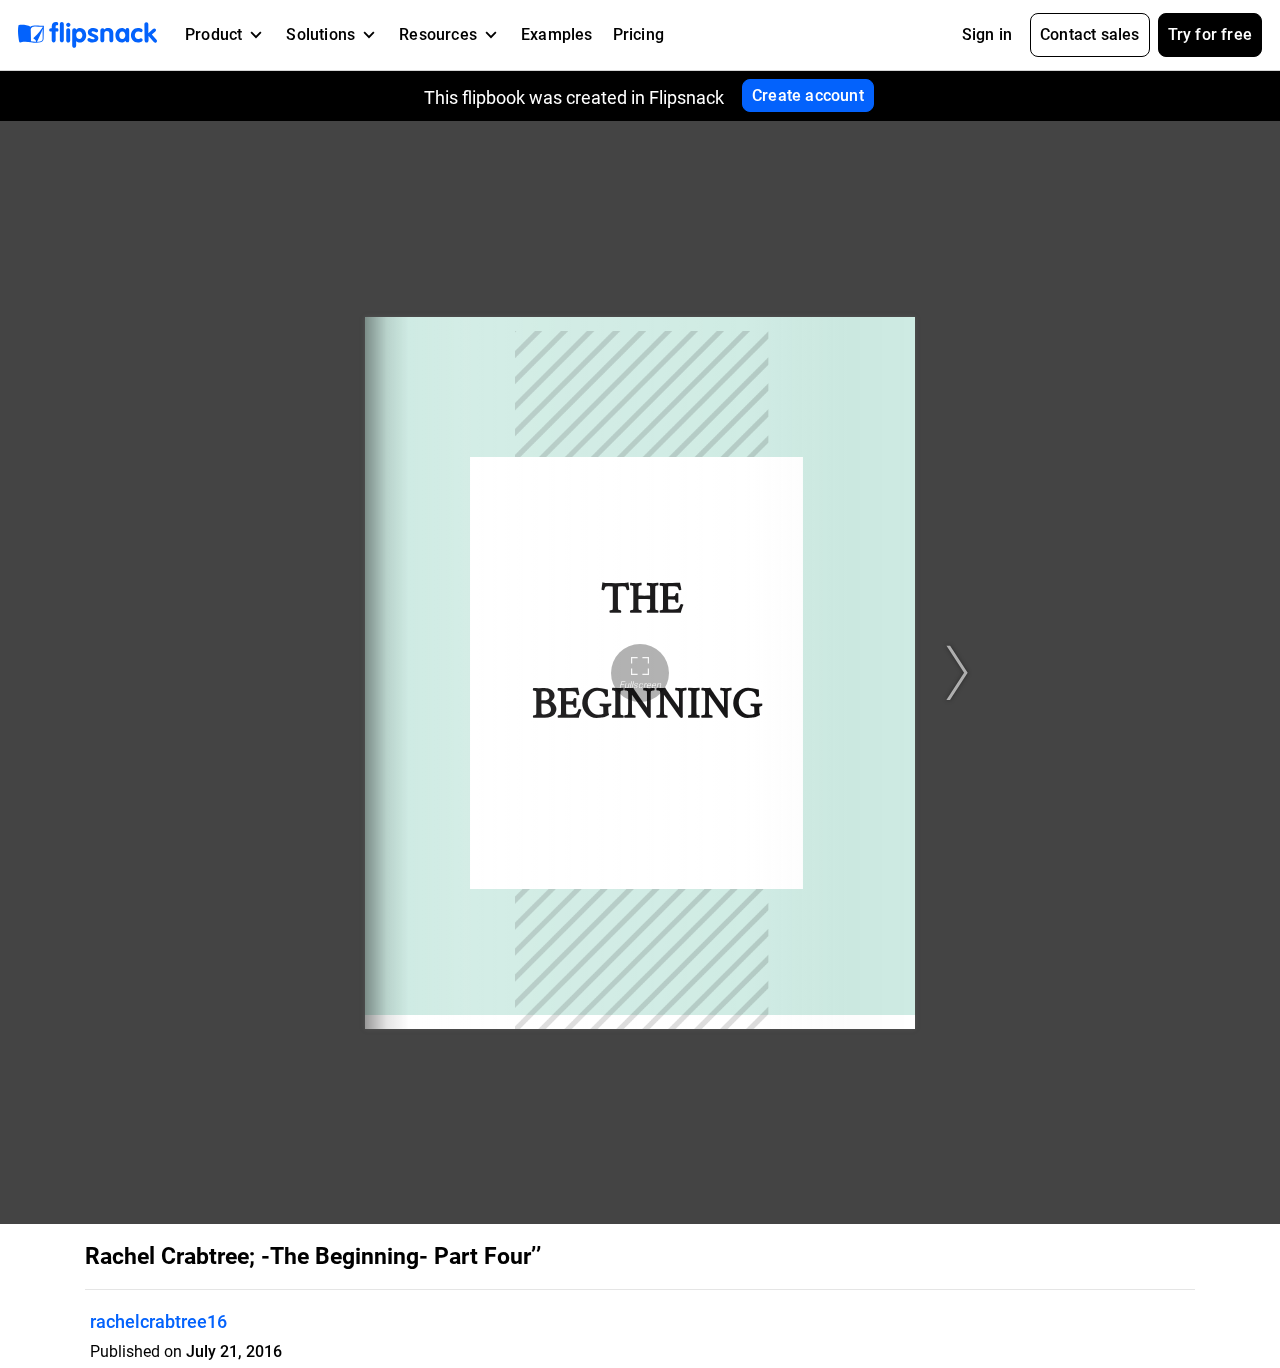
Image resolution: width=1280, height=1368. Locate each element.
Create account (808, 95)
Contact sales (1090, 34)
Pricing (638, 34)
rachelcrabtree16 (158, 1321)
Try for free (1210, 34)
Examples (557, 34)
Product (213, 34)
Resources (438, 34)
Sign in (987, 34)
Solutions (320, 34)
